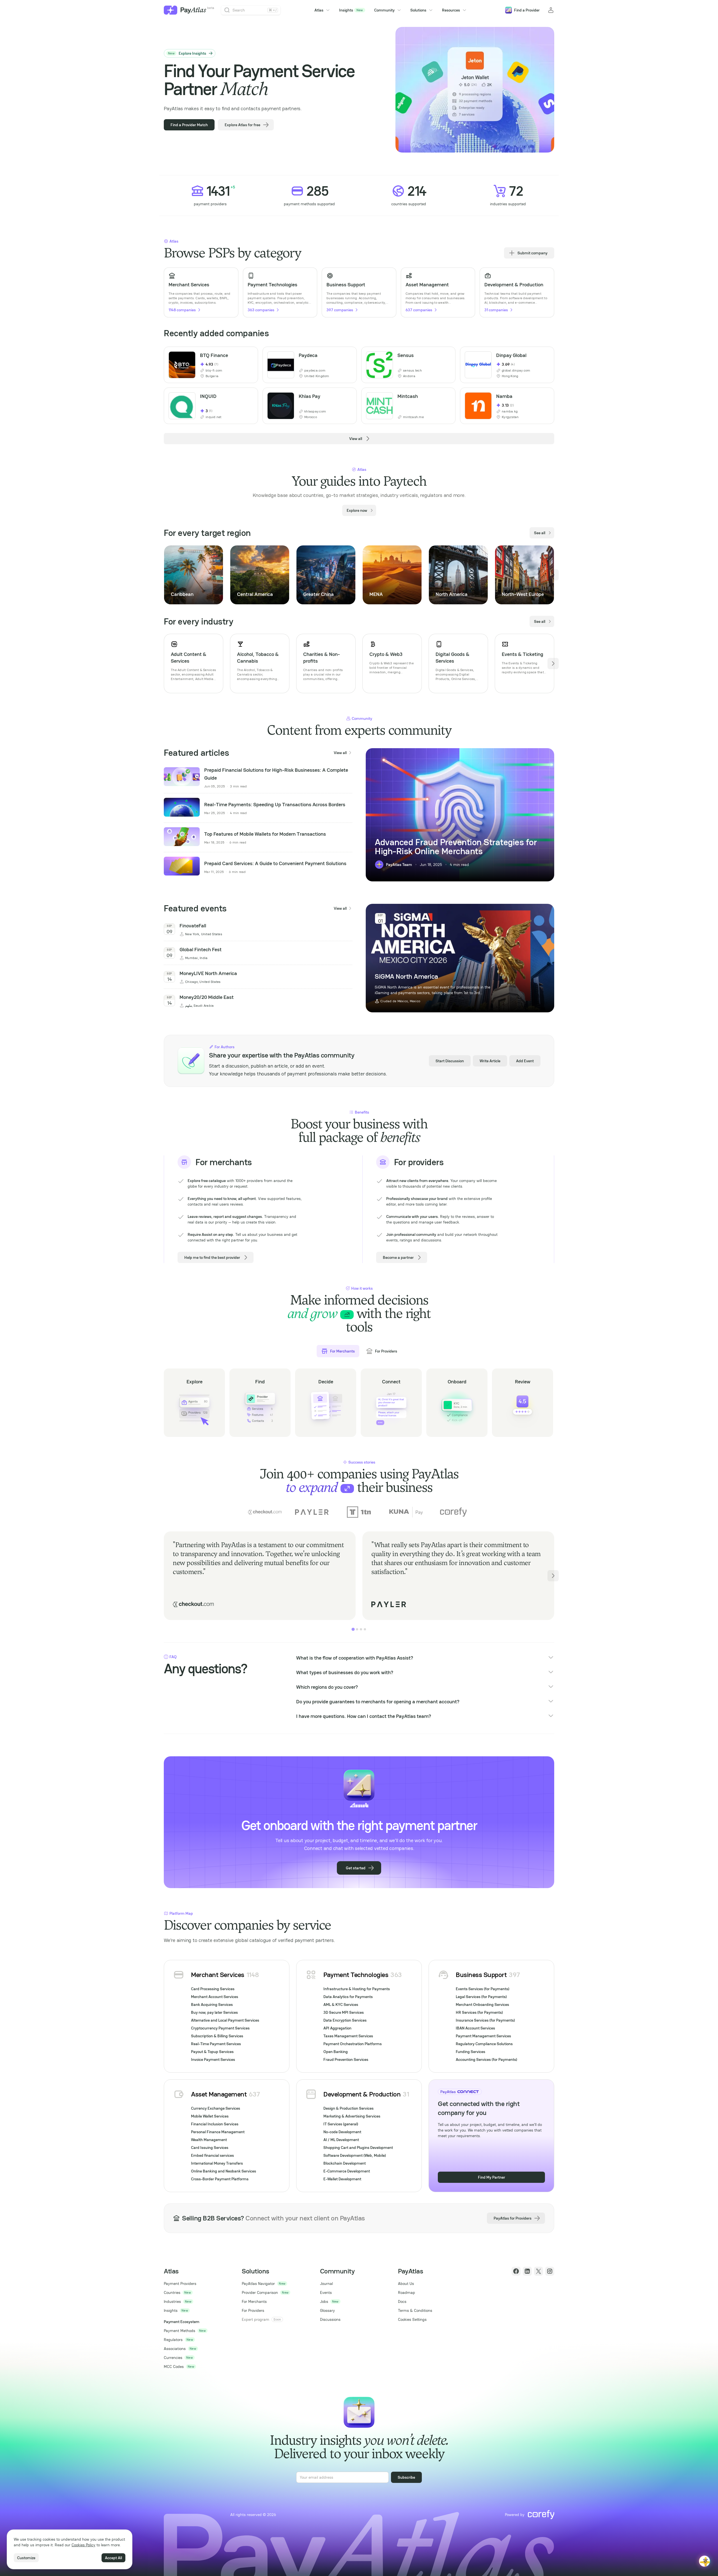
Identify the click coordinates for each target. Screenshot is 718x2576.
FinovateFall (193, 926)
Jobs (324, 2301)
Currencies (173, 2358)
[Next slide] (553, 575)
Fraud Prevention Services (346, 2059)
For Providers (253, 2310)
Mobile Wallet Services (210, 2116)
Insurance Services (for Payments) (485, 2020)
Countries (172, 2292)
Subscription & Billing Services (217, 2036)
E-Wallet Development (342, 2179)
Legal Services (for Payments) (481, 1997)
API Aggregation (337, 2028)
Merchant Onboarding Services (482, 2004)
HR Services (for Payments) (479, 2012)
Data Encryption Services (345, 2020)
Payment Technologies (356, 1975)
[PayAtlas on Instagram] (550, 2271)
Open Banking (336, 2052)
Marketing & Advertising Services (352, 2116)
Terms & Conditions (415, 2310)
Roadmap (407, 2292)
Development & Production (362, 2094)
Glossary (327, 2310)
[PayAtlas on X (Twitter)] (538, 2271)
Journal (326, 2284)
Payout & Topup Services (212, 2052)
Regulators (173, 2340)
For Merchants (254, 2301)
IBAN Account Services (475, 2028)
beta (211, 8)
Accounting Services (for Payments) (486, 2059)
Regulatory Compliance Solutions (484, 2044)
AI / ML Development (341, 2140)
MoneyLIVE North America (208, 973)
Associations (175, 2349)
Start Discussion (450, 1061)
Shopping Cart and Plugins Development (358, 2148)
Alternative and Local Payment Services (225, 2020)
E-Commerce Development (347, 2171)
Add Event (525, 1061)
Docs (402, 2301)
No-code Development (342, 2132)
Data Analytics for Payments (348, 1997)
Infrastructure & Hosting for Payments (357, 1989)
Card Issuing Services (210, 2148)
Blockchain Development (345, 2163)
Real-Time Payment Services (216, 2044)
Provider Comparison (260, 2292)
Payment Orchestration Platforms (353, 2044)
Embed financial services (212, 2155)
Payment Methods (179, 2331)
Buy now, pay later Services (214, 2012)
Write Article (490, 1061)
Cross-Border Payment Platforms (220, 2179)
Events (326, 2292)
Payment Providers (180, 2284)
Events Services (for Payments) (483, 1989)
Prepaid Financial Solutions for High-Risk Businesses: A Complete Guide (276, 774)
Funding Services (470, 2052)
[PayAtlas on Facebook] (516, 2271)
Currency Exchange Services (216, 2108)
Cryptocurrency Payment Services (220, 2028)
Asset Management (219, 2094)
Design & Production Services (348, 2108)
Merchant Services (218, 1975)
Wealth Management (209, 2140)
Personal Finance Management (218, 2132)
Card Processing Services (213, 1989)
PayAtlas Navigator (258, 2284)
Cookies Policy (83, 2545)
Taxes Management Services (348, 2036)
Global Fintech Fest (201, 949)
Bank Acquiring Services (212, 2004)
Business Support (481, 1975)
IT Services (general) (341, 2124)
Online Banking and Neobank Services (224, 2171)
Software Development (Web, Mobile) (355, 2155)
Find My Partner (492, 2177)
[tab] (353, 1629)
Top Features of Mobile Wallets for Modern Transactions (265, 834)
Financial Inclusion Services (215, 2124)
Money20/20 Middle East (207, 997)
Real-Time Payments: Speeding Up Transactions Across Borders (275, 804)
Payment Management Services (483, 2036)
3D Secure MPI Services (344, 2012)
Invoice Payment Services (213, 2059)
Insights (351, 10)
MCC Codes (174, 2367)
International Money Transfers (217, 2163)
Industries (172, 2301)
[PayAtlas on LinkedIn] (527, 2271)
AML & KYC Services (341, 2004)
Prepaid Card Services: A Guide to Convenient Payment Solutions (275, 863)
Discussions (330, 2319)
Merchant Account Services (215, 1997)
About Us (406, 2284)
